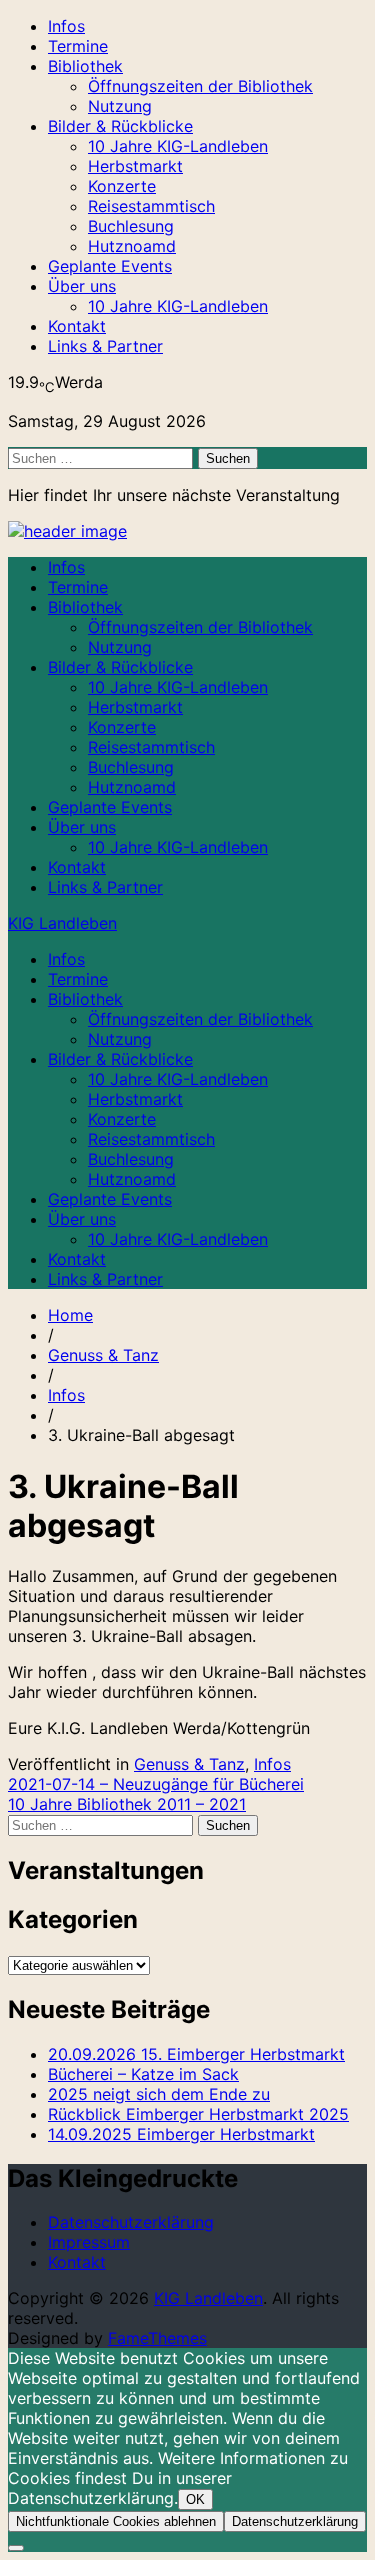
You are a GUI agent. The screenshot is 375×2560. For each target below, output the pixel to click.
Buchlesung (131, 226)
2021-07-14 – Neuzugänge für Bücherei (156, 1784)
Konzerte (122, 186)
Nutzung (120, 106)
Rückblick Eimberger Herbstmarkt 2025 (198, 2114)
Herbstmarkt (135, 166)
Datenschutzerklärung (131, 2222)
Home (70, 1315)
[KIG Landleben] (67, 531)
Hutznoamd (132, 246)
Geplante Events (110, 266)
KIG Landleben (62, 923)
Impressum (89, 2242)
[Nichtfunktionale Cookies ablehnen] (16, 2548)
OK (195, 2499)
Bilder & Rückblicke (120, 126)
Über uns (82, 286)
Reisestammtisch (151, 206)
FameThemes (157, 2338)
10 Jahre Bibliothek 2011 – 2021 (127, 1804)
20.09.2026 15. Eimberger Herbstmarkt (196, 2054)
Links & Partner (105, 346)
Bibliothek (85, 66)
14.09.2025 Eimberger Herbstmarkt (181, 2134)
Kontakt (77, 326)
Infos (66, 26)
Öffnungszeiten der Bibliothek (200, 86)
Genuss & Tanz (103, 1355)
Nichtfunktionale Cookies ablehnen (116, 2521)
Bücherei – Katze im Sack (143, 2074)
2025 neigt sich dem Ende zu (159, 2094)
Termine (78, 46)
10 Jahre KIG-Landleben (178, 146)
